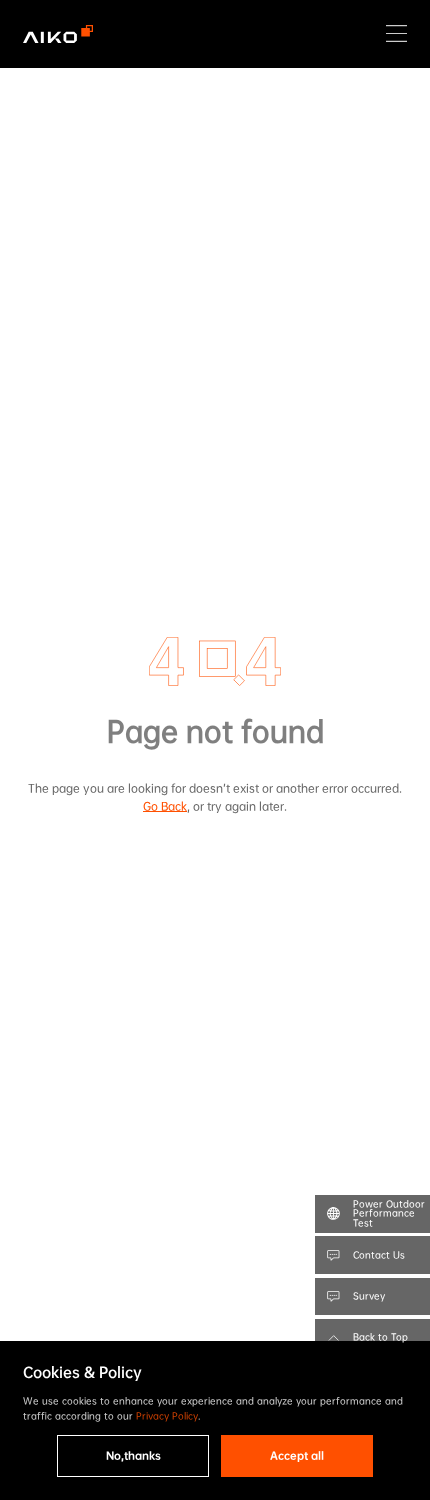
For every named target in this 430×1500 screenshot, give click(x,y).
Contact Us (379, 1255)
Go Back (165, 806)
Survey (369, 1296)
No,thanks (133, 1455)
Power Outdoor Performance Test (389, 1213)
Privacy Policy (167, 1416)
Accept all (297, 1455)
